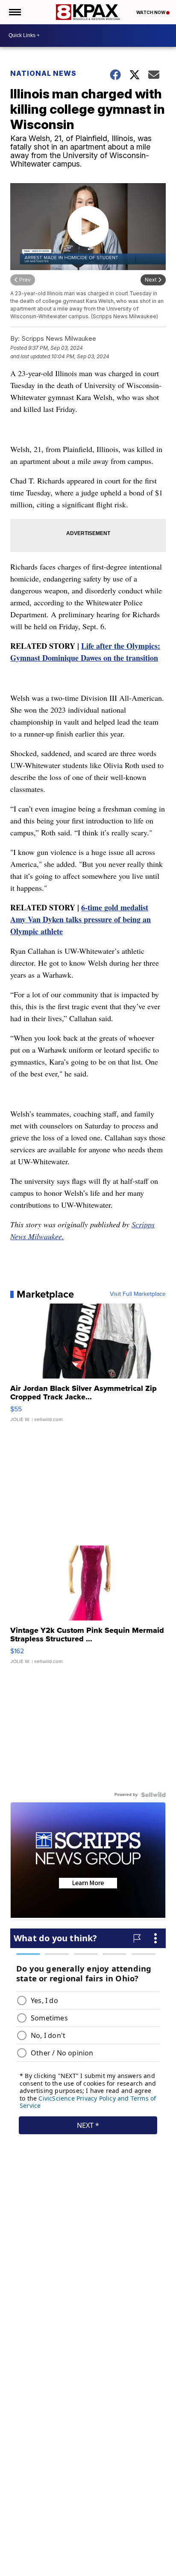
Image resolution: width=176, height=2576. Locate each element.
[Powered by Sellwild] (153, 1795)
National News (43, 73)
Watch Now (151, 12)
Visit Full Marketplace (138, 1294)
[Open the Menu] (14, 12)
